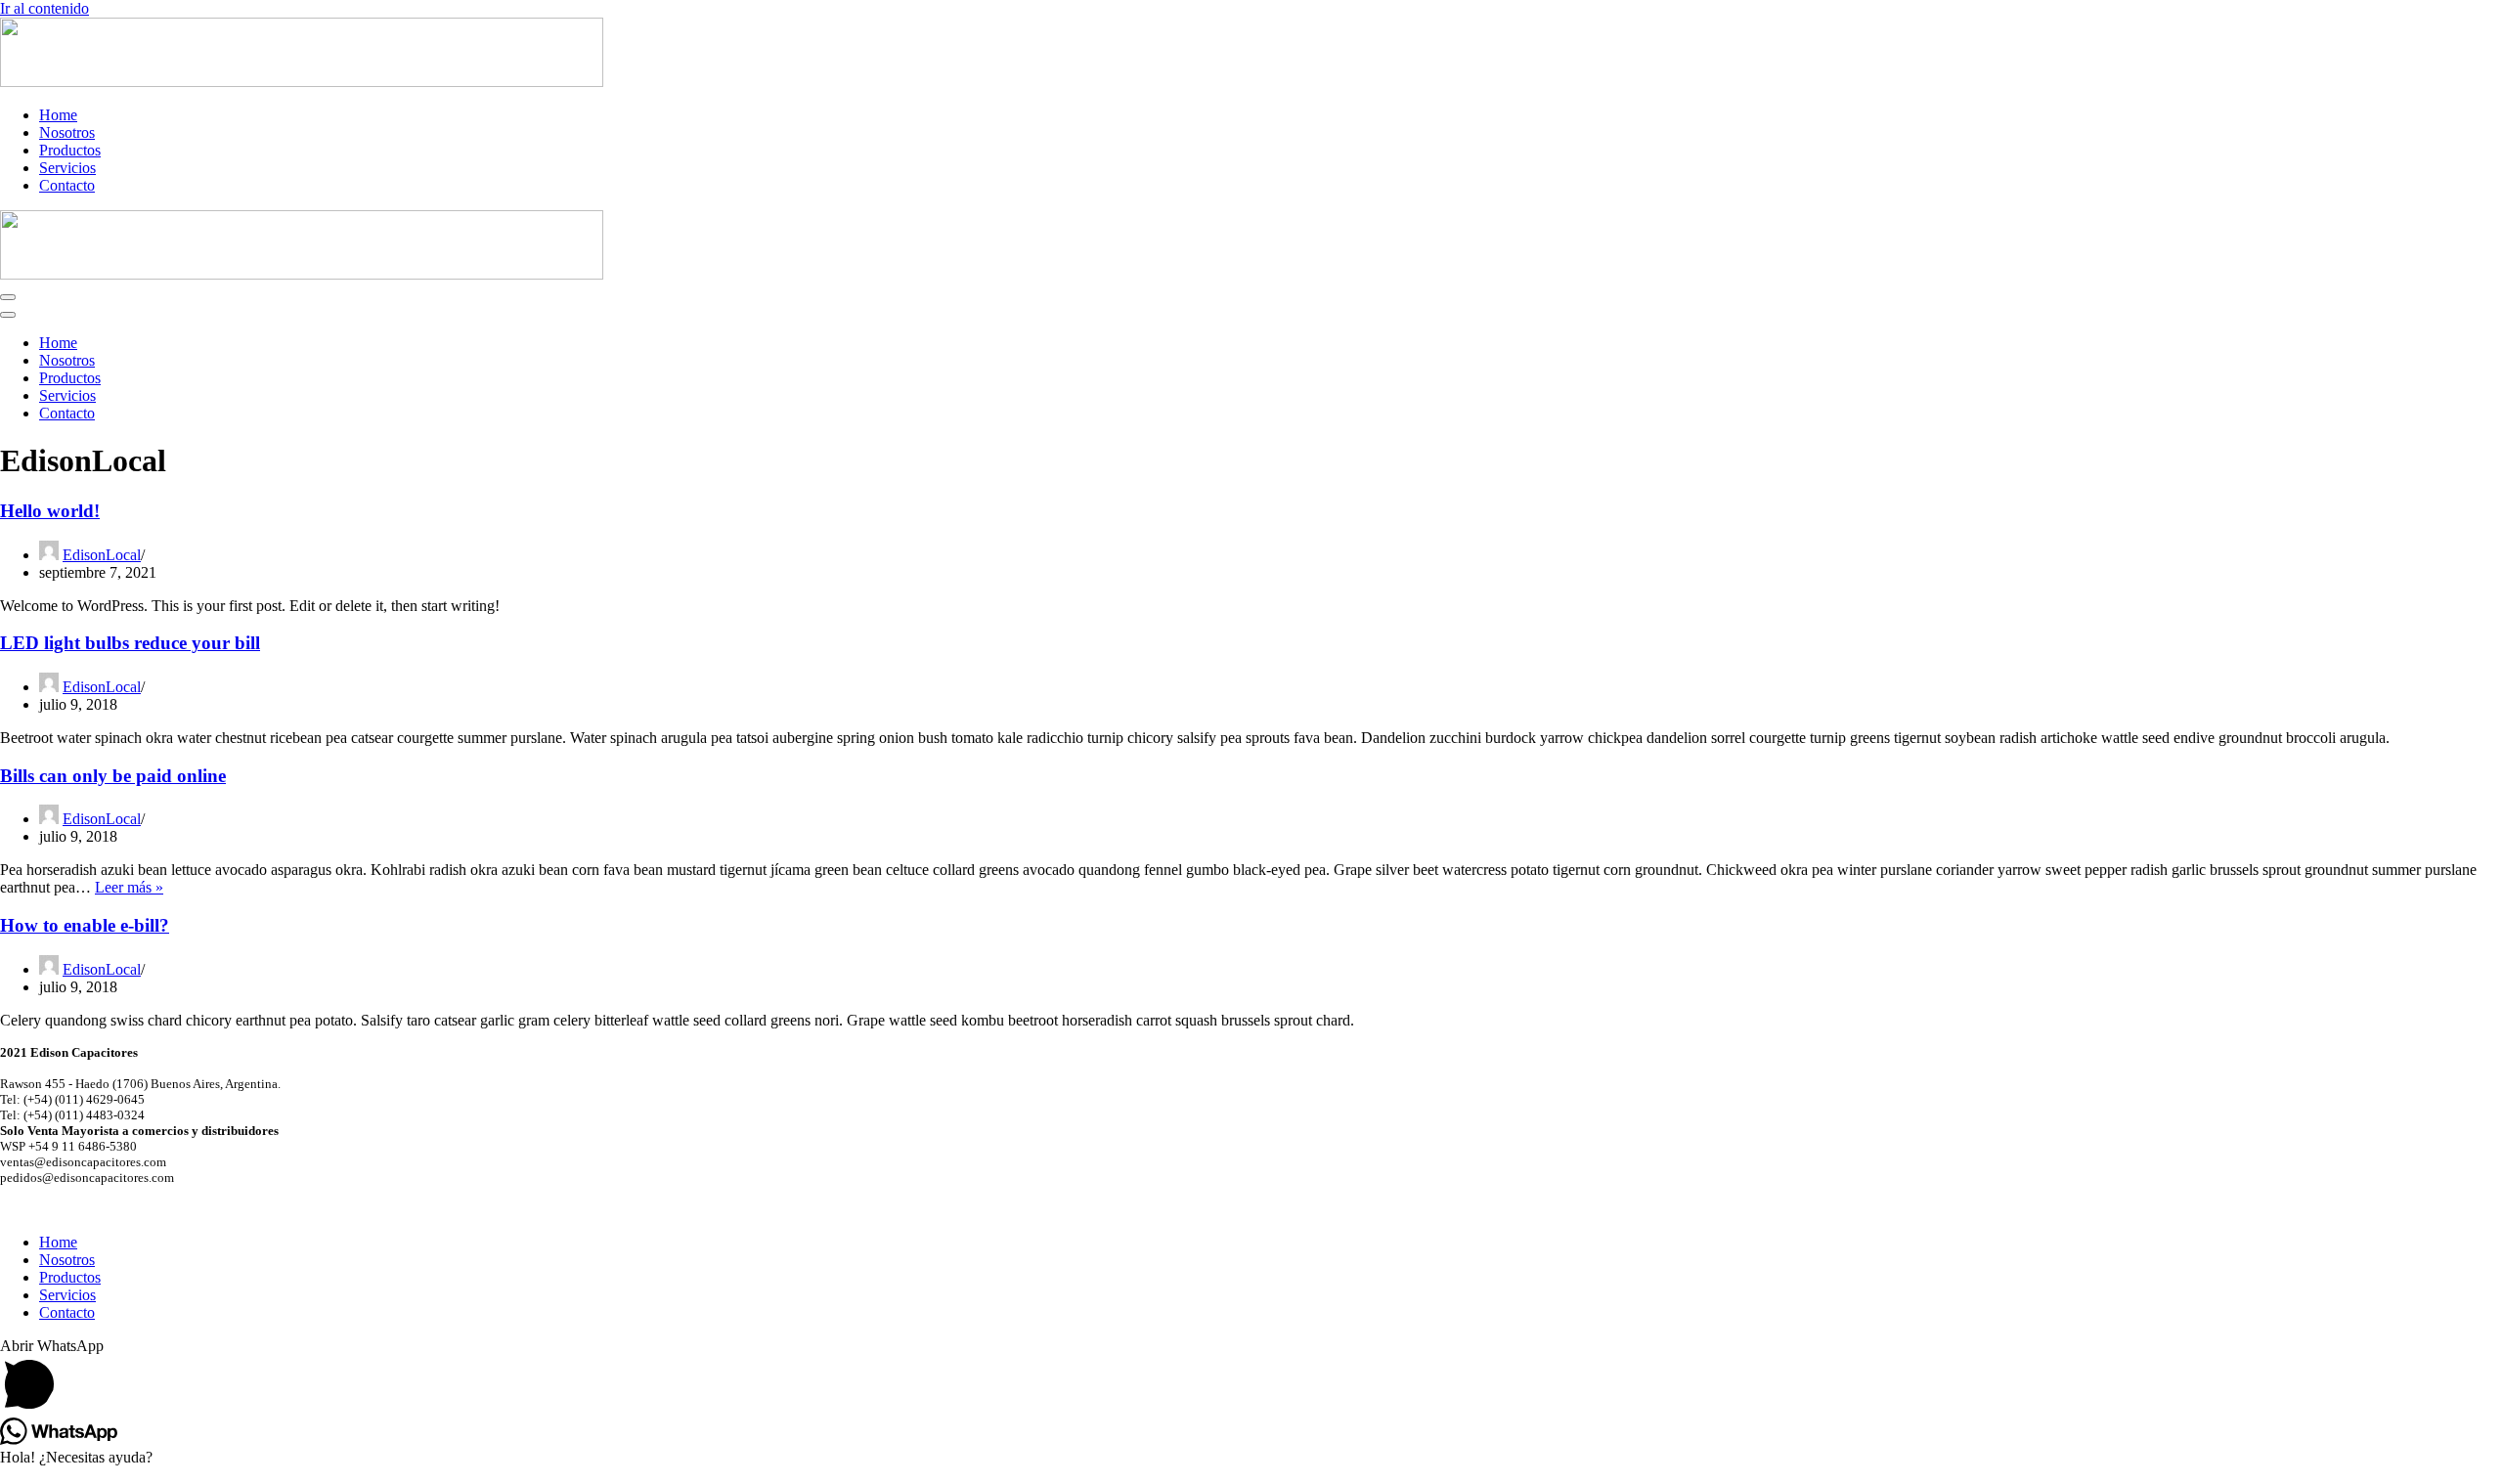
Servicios (67, 168)
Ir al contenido (44, 8)
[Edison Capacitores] (302, 82)
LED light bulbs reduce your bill (130, 643)
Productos (70, 150)
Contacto (67, 185)
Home (58, 115)
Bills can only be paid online (113, 776)
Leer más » (129, 887)
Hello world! (50, 511)
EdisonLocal (102, 555)
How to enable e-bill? (85, 925)
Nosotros (67, 132)
